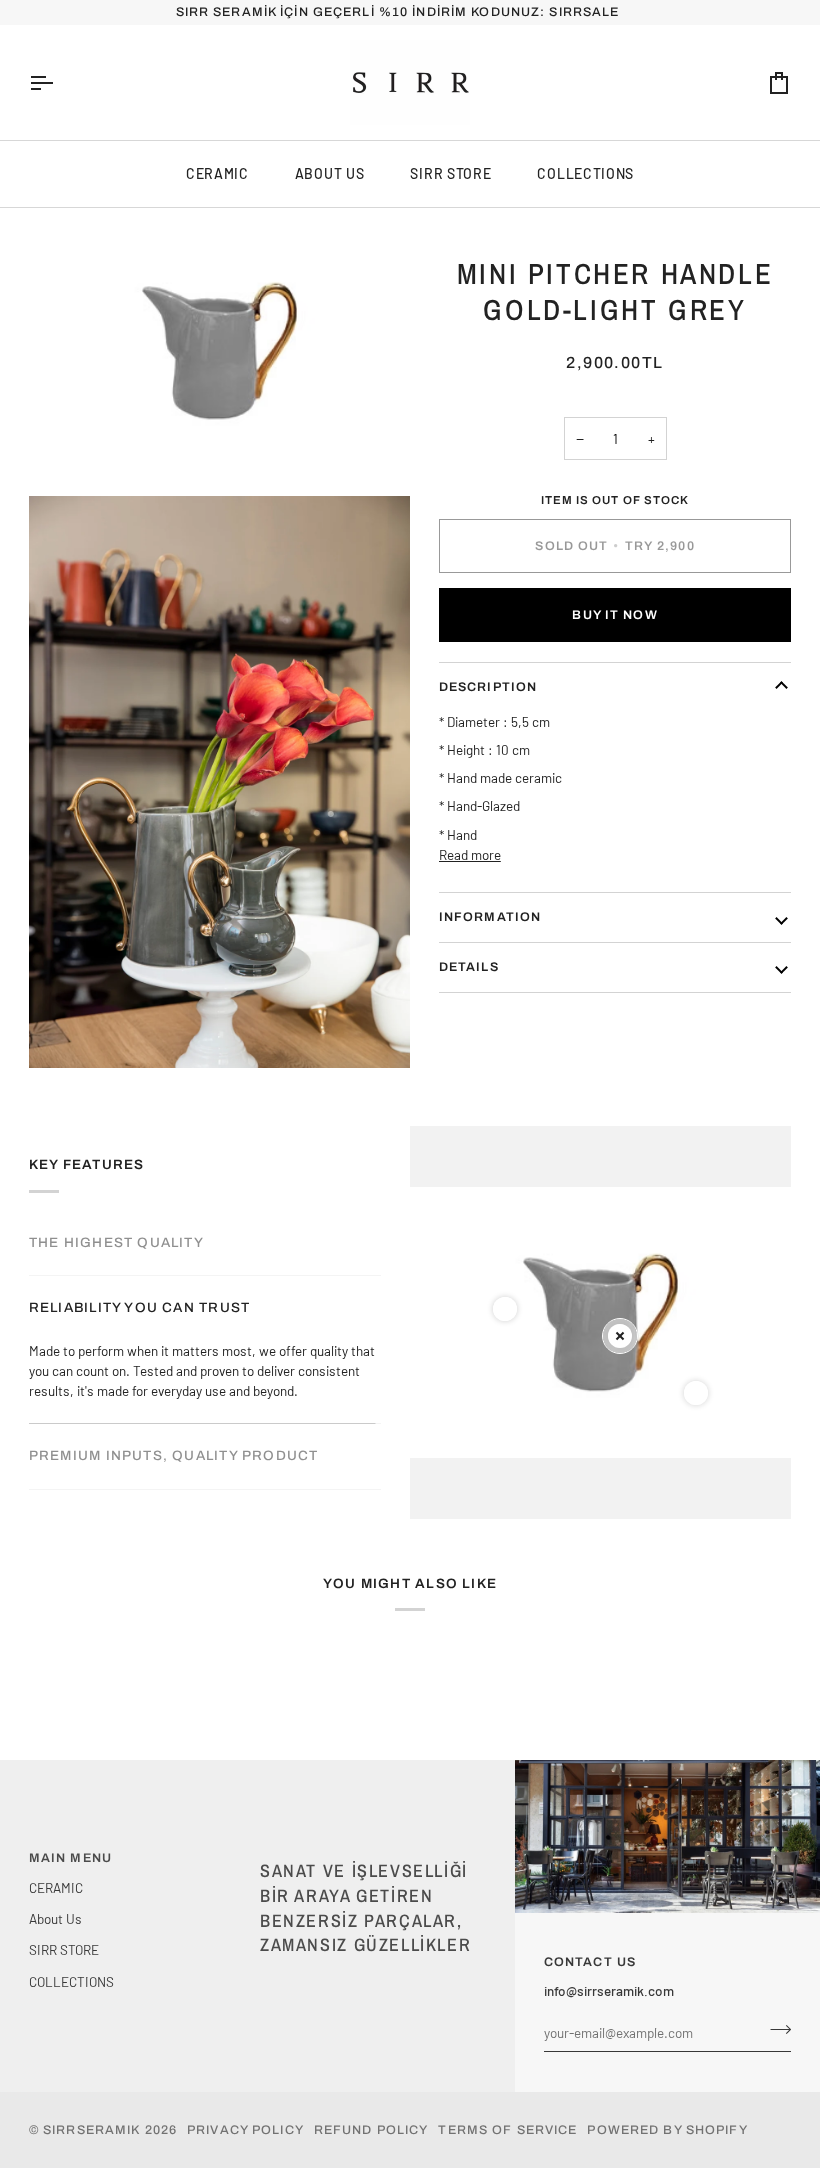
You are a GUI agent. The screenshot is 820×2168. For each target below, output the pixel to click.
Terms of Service (507, 2130)
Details (469, 967)
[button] (367, 1854)
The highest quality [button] (116, 1242)
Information (490, 917)
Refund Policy (371, 2130)
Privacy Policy (245, 2130)
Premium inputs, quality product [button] (174, 1373)
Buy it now (614, 615)
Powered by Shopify (667, 2130)
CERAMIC (217, 173)
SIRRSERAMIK (91, 2130)
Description (488, 687)
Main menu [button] (70, 1858)
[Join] (774, 2030)
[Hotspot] (505, 1309)
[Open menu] (59, 82)
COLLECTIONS (585, 173)
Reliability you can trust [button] (139, 1307)
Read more (470, 854)
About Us (330, 173)
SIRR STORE (450, 173)
